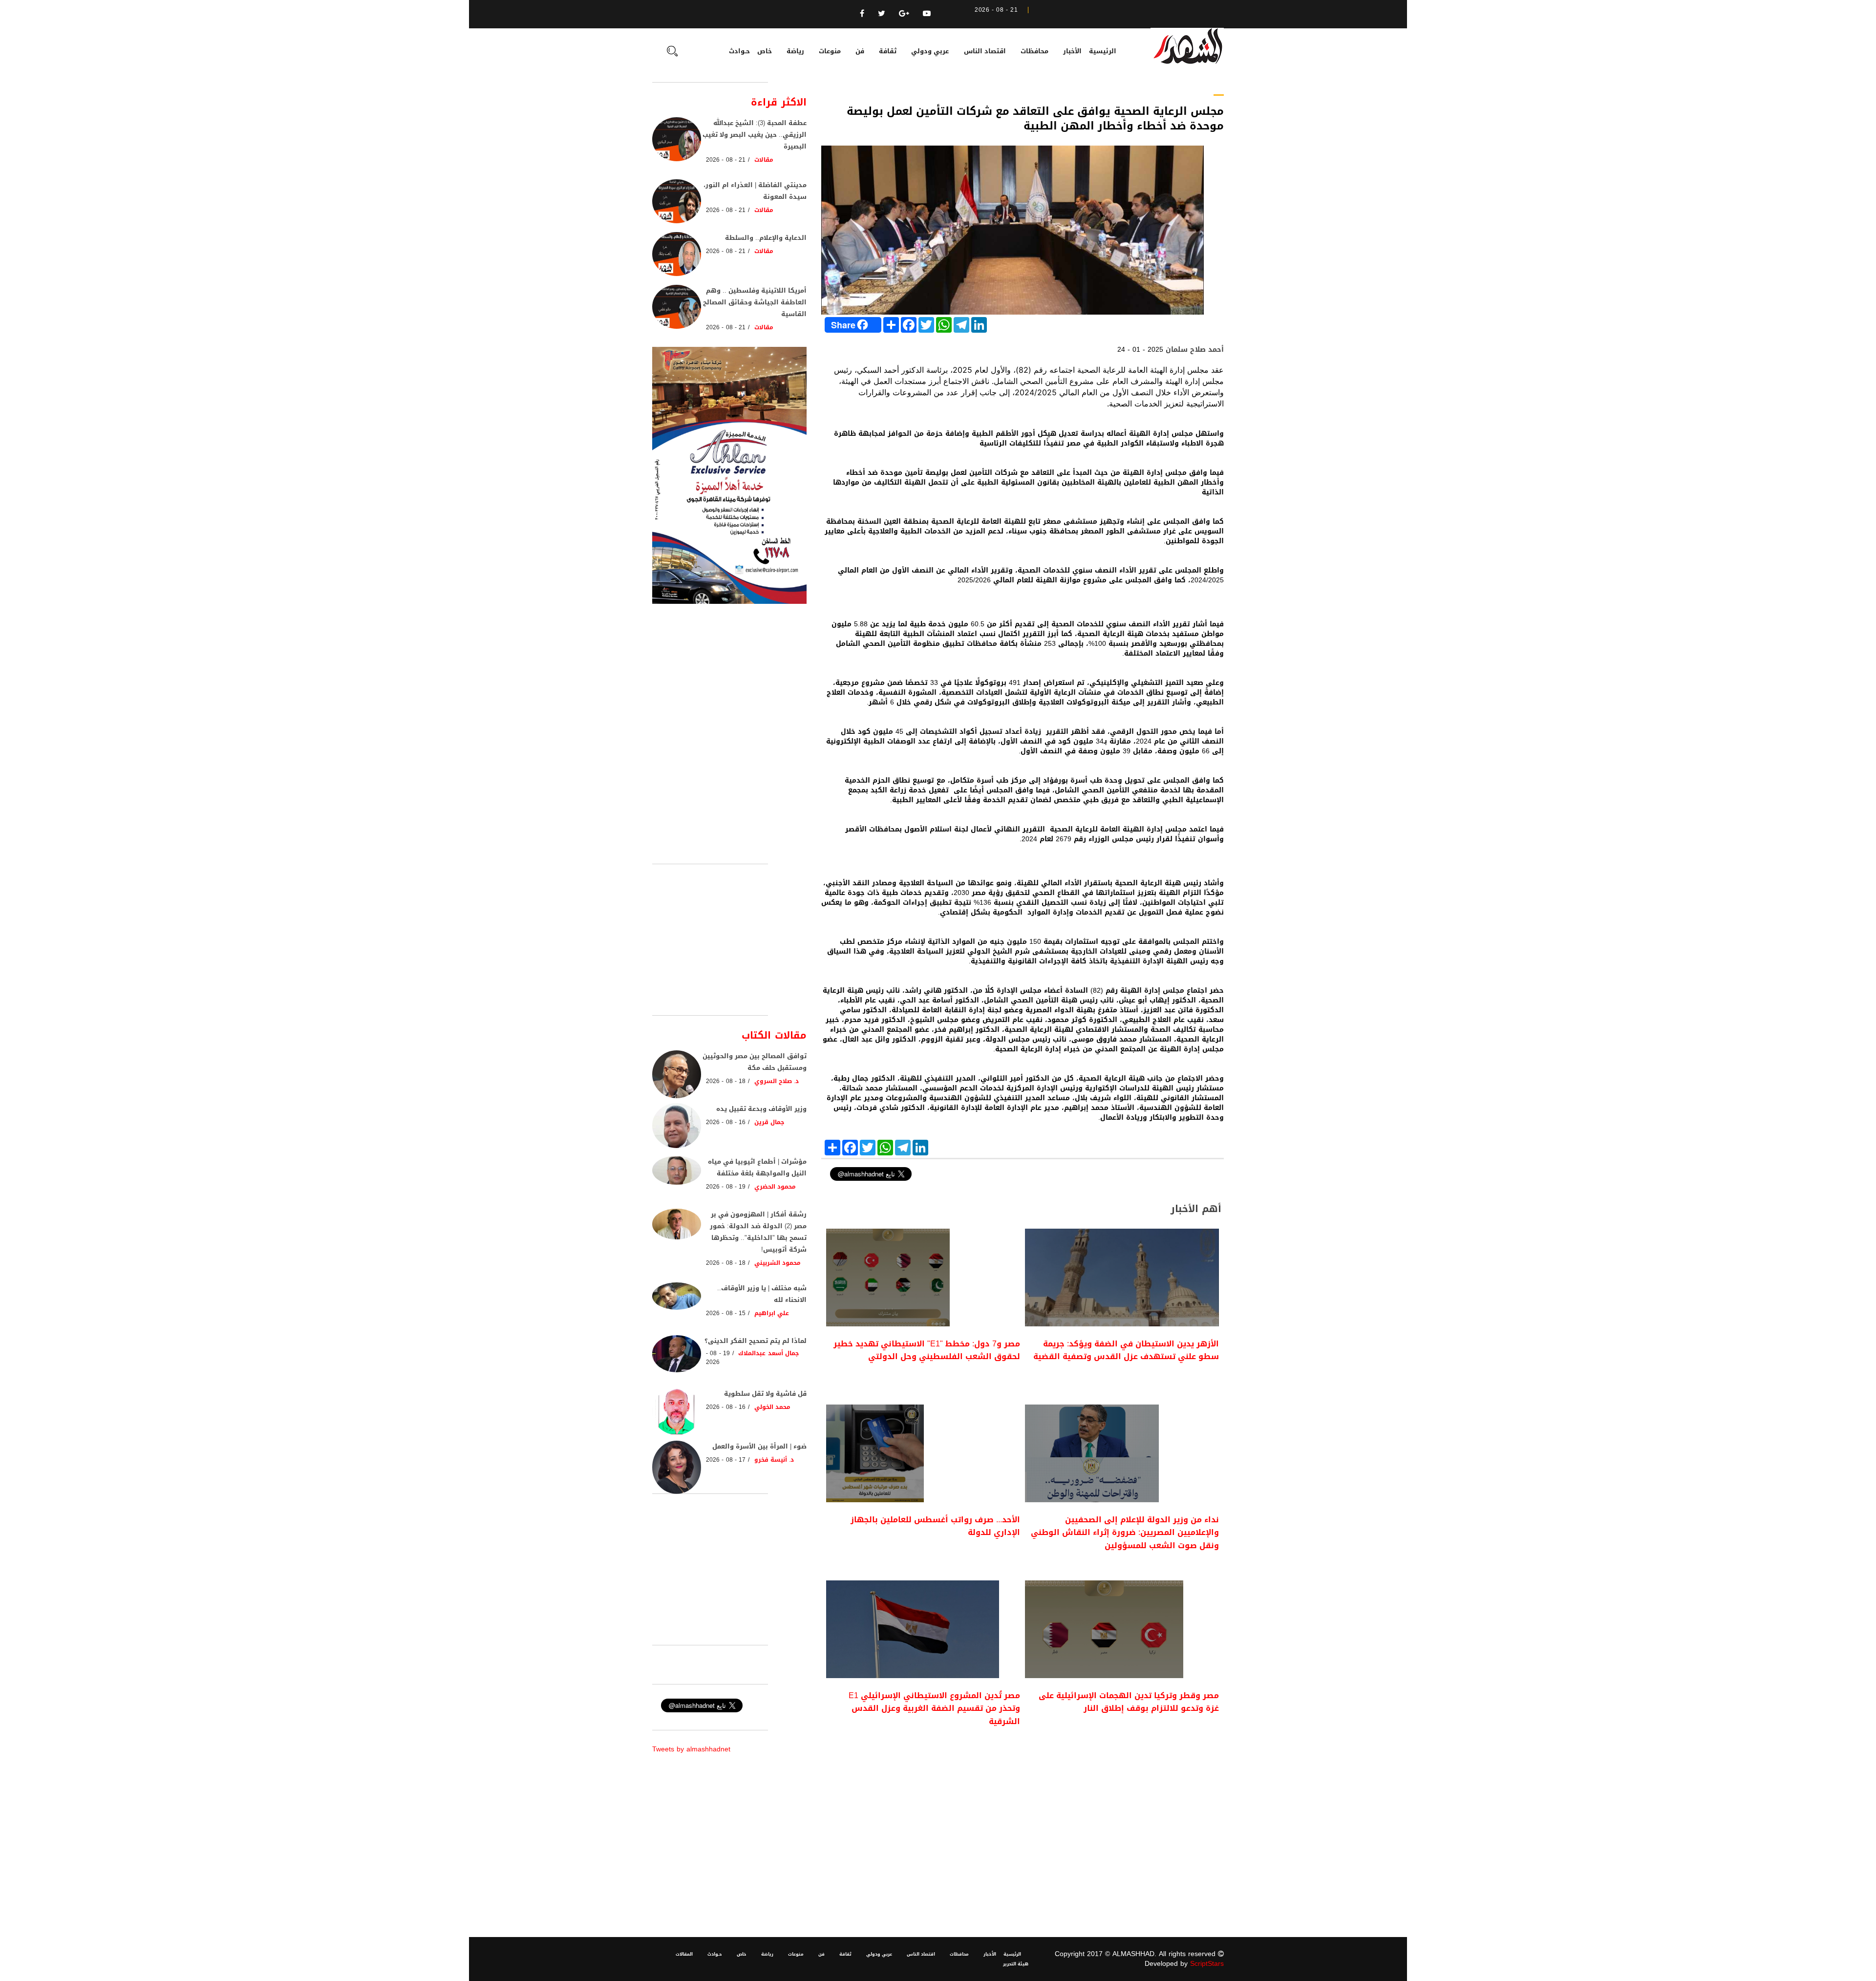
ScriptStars (1207, 1964)
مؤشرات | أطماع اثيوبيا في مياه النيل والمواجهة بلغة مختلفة (757, 1167)
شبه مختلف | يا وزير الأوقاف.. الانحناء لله (762, 1294)
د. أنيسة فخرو (774, 1460)
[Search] (672, 52)
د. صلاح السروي (777, 1081)
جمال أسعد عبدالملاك (768, 1353)
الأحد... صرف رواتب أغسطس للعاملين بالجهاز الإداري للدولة (935, 1526)
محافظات (1034, 51)
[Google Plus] (904, 13)
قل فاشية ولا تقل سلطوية (765, 1394)
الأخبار (1072, 51)
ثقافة (888, 51)
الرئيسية (1103, 51)
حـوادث (739, 51)
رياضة (795, 51)
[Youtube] (927, 13)
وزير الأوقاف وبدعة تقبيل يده (761, 1109)
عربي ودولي (930, 51)
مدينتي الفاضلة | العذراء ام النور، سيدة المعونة (755, 191)
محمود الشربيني (778, 1263)
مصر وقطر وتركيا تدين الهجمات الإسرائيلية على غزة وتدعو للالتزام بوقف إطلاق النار (1129, 1702)
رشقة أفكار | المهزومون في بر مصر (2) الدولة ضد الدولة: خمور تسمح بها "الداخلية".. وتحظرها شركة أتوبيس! (758, 1232)
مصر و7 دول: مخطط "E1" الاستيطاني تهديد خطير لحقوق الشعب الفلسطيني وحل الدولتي (927, 1350)
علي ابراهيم (772, 1313)
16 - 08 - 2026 (726, 1122)
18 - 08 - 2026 (726, 1081)
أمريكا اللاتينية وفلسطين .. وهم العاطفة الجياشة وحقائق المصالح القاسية (755, 302)
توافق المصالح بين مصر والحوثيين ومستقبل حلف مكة (755, 1062)
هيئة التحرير (1016, 1964)
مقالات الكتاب (774, 1035)
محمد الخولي (772, 1407)
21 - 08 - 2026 (726, 160)
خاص (765, 51)
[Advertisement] (1023, 1820)
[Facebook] (862, 13)
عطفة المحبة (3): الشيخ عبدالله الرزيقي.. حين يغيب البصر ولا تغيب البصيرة (755, 135)
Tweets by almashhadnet (691, 1749)
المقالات (684, 1954)
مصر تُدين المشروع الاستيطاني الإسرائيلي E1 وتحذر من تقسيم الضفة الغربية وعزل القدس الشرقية (934, 1708)
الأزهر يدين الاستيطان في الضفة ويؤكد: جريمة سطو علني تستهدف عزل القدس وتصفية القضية (1126, 1350)
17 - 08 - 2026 (726, 1460)
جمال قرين (769, 1122)
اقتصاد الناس (985, 51)
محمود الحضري (775, 1187)
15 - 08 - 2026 (726, 1313)
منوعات (830, 51)
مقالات (764, 160)
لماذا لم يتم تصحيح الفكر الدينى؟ (756, 1341)
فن (860, 51)
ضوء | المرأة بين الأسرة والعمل (759, 1446)
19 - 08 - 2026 (726, 1187)
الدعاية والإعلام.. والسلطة (766, 238)
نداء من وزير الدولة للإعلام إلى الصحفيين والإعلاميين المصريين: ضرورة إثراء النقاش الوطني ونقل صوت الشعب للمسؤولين (1125, 1533)
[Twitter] (882, 13)
